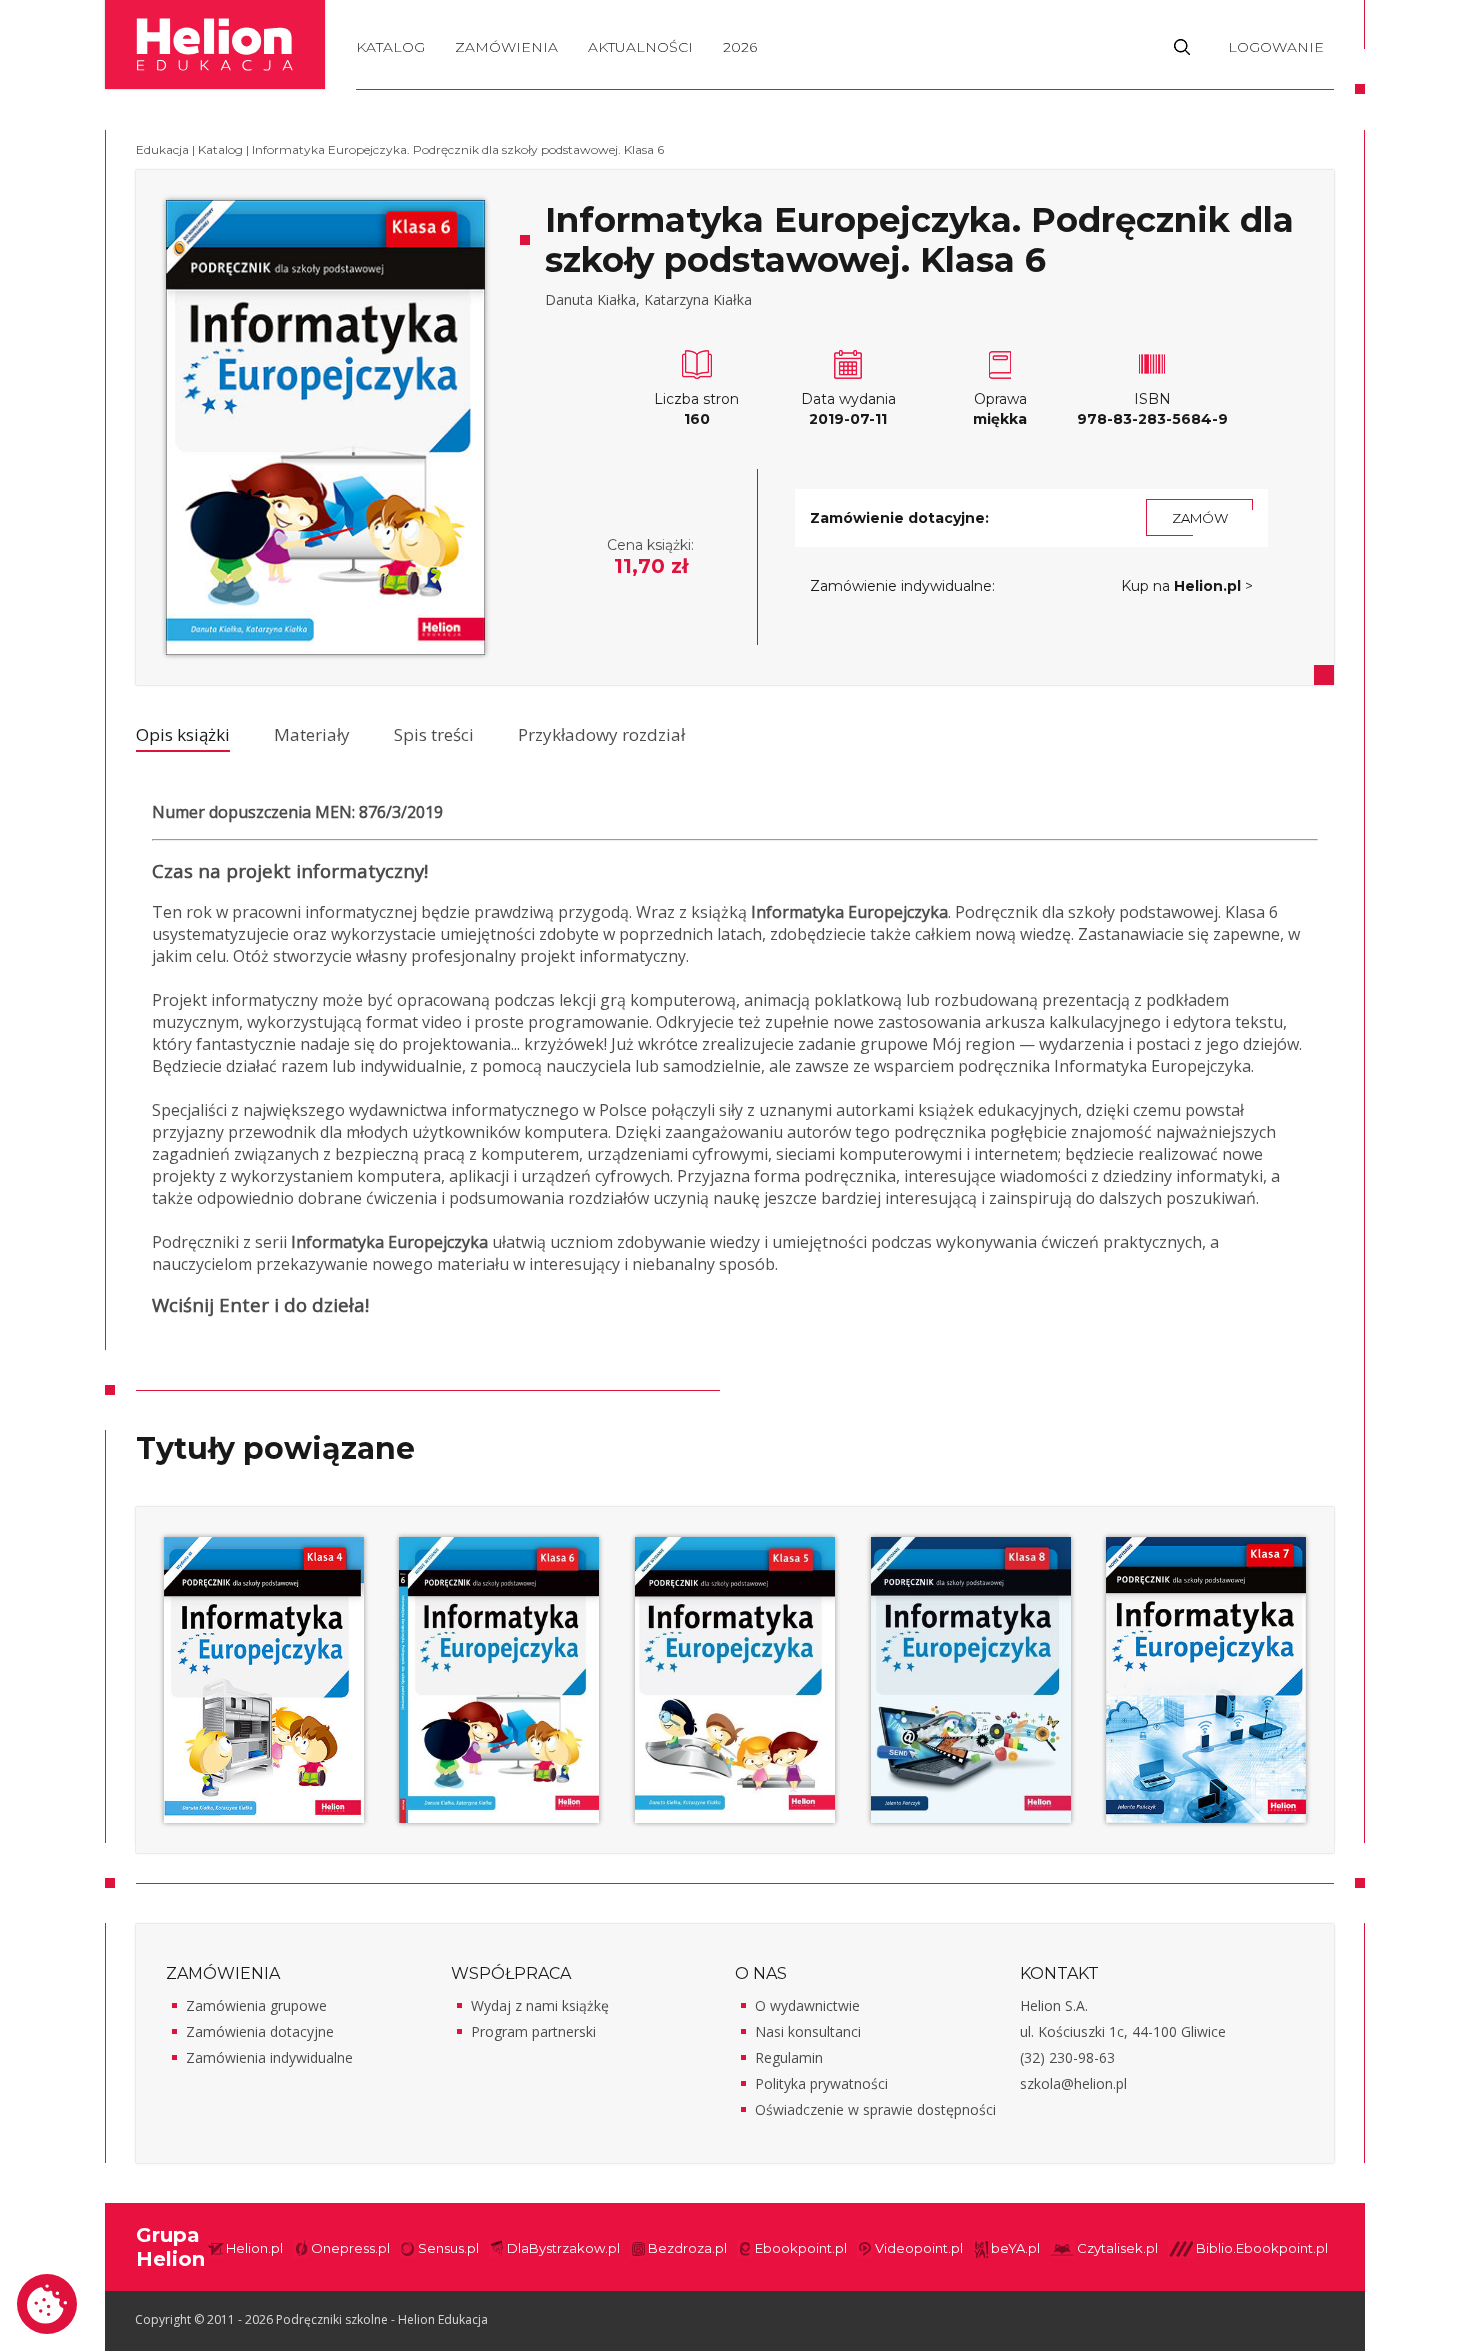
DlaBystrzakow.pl (563, 2248)
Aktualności (640, 47)
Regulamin (789, 2057)
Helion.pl (254, 2248)
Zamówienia (506, 47)
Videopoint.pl (919, 2248)
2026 (740, 47)
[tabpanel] (735, 1067)
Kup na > (1187, 586)
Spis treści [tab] (434, 734)
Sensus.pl (448, 2248)
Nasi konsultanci (808, 2031)
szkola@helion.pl (1073, 2083)
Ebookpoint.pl (801, 2248)
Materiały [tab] (312, 734)
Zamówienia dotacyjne (260, 2031)
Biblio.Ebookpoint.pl (1262, 2248)
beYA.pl (1015, 2248)
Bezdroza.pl (687, 2248)
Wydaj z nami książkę (540, 2005)
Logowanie (1276, 47)
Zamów (1200, 518)
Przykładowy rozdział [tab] (601, 734)
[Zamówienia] (506, 64)
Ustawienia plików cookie (47, 2304)
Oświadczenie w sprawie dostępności (875, 2109)
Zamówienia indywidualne (269, 2057)
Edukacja (162, 149)
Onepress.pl (350, 2248)
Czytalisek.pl (1117, 2248)
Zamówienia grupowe (256, 2005)
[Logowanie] (1276, 64)
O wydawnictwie (807, 2005)
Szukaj (1182, 46)
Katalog (390, 47)
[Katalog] (390, 64)
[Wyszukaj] (1182, 64)
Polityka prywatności (821, 2083)
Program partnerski (533, 2031)
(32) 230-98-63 (1067, 2057)
